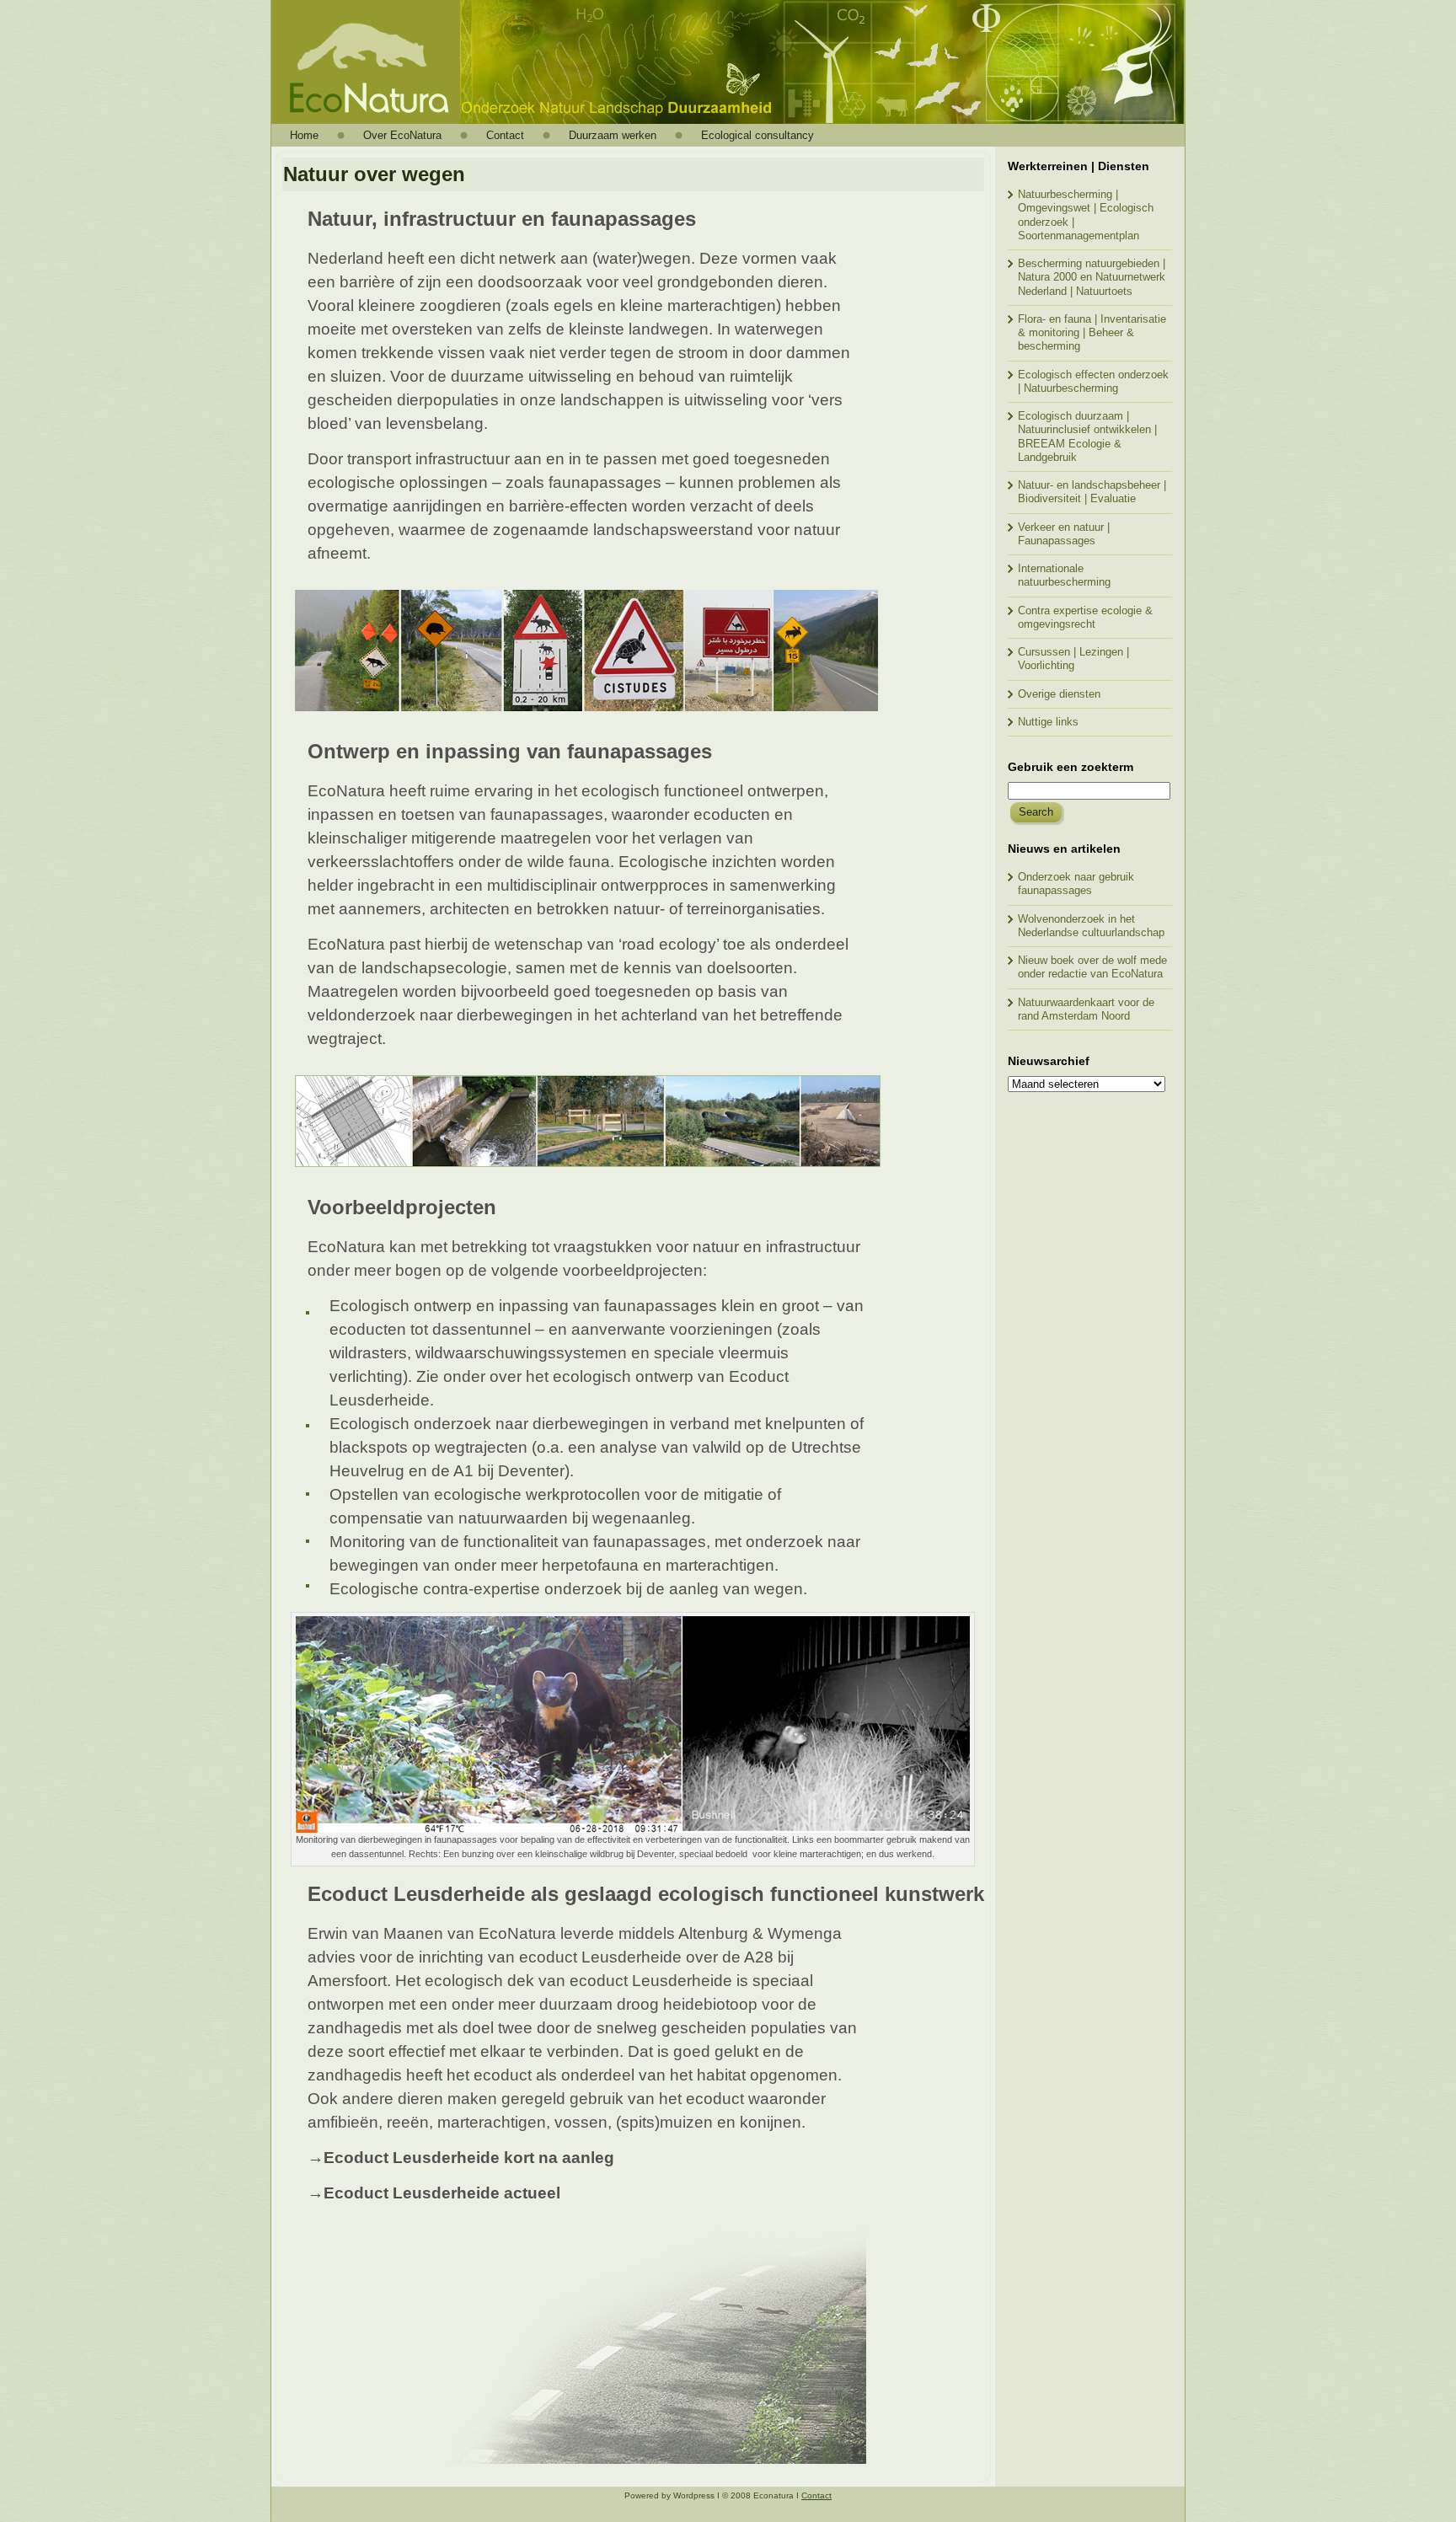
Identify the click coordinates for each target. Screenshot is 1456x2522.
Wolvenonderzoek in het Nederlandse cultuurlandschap (1091, 926)
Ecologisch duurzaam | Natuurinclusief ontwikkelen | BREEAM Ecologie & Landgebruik (1087, 436)
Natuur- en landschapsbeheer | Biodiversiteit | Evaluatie (1092, 492)
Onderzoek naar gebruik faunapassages (1076, 884)
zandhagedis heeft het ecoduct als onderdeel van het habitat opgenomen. (575, 2075)
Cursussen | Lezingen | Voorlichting (1073, 659)
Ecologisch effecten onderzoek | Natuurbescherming (1093, 381)
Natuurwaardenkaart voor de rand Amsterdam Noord (1086, 1009)
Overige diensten (1059, 694)
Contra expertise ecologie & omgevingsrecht (1085, 617)
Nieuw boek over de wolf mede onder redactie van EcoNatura (1092, 967)
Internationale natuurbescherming (1064, 575)
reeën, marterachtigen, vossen (497, 2122)
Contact (816, 2495)
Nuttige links (1048, 722)
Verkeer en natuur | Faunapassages (1064, 534)
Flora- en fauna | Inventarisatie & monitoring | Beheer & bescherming (1092, 333)
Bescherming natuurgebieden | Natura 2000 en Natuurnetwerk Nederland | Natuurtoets (1092, 277)
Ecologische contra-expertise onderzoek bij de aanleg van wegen (566, 1589)
